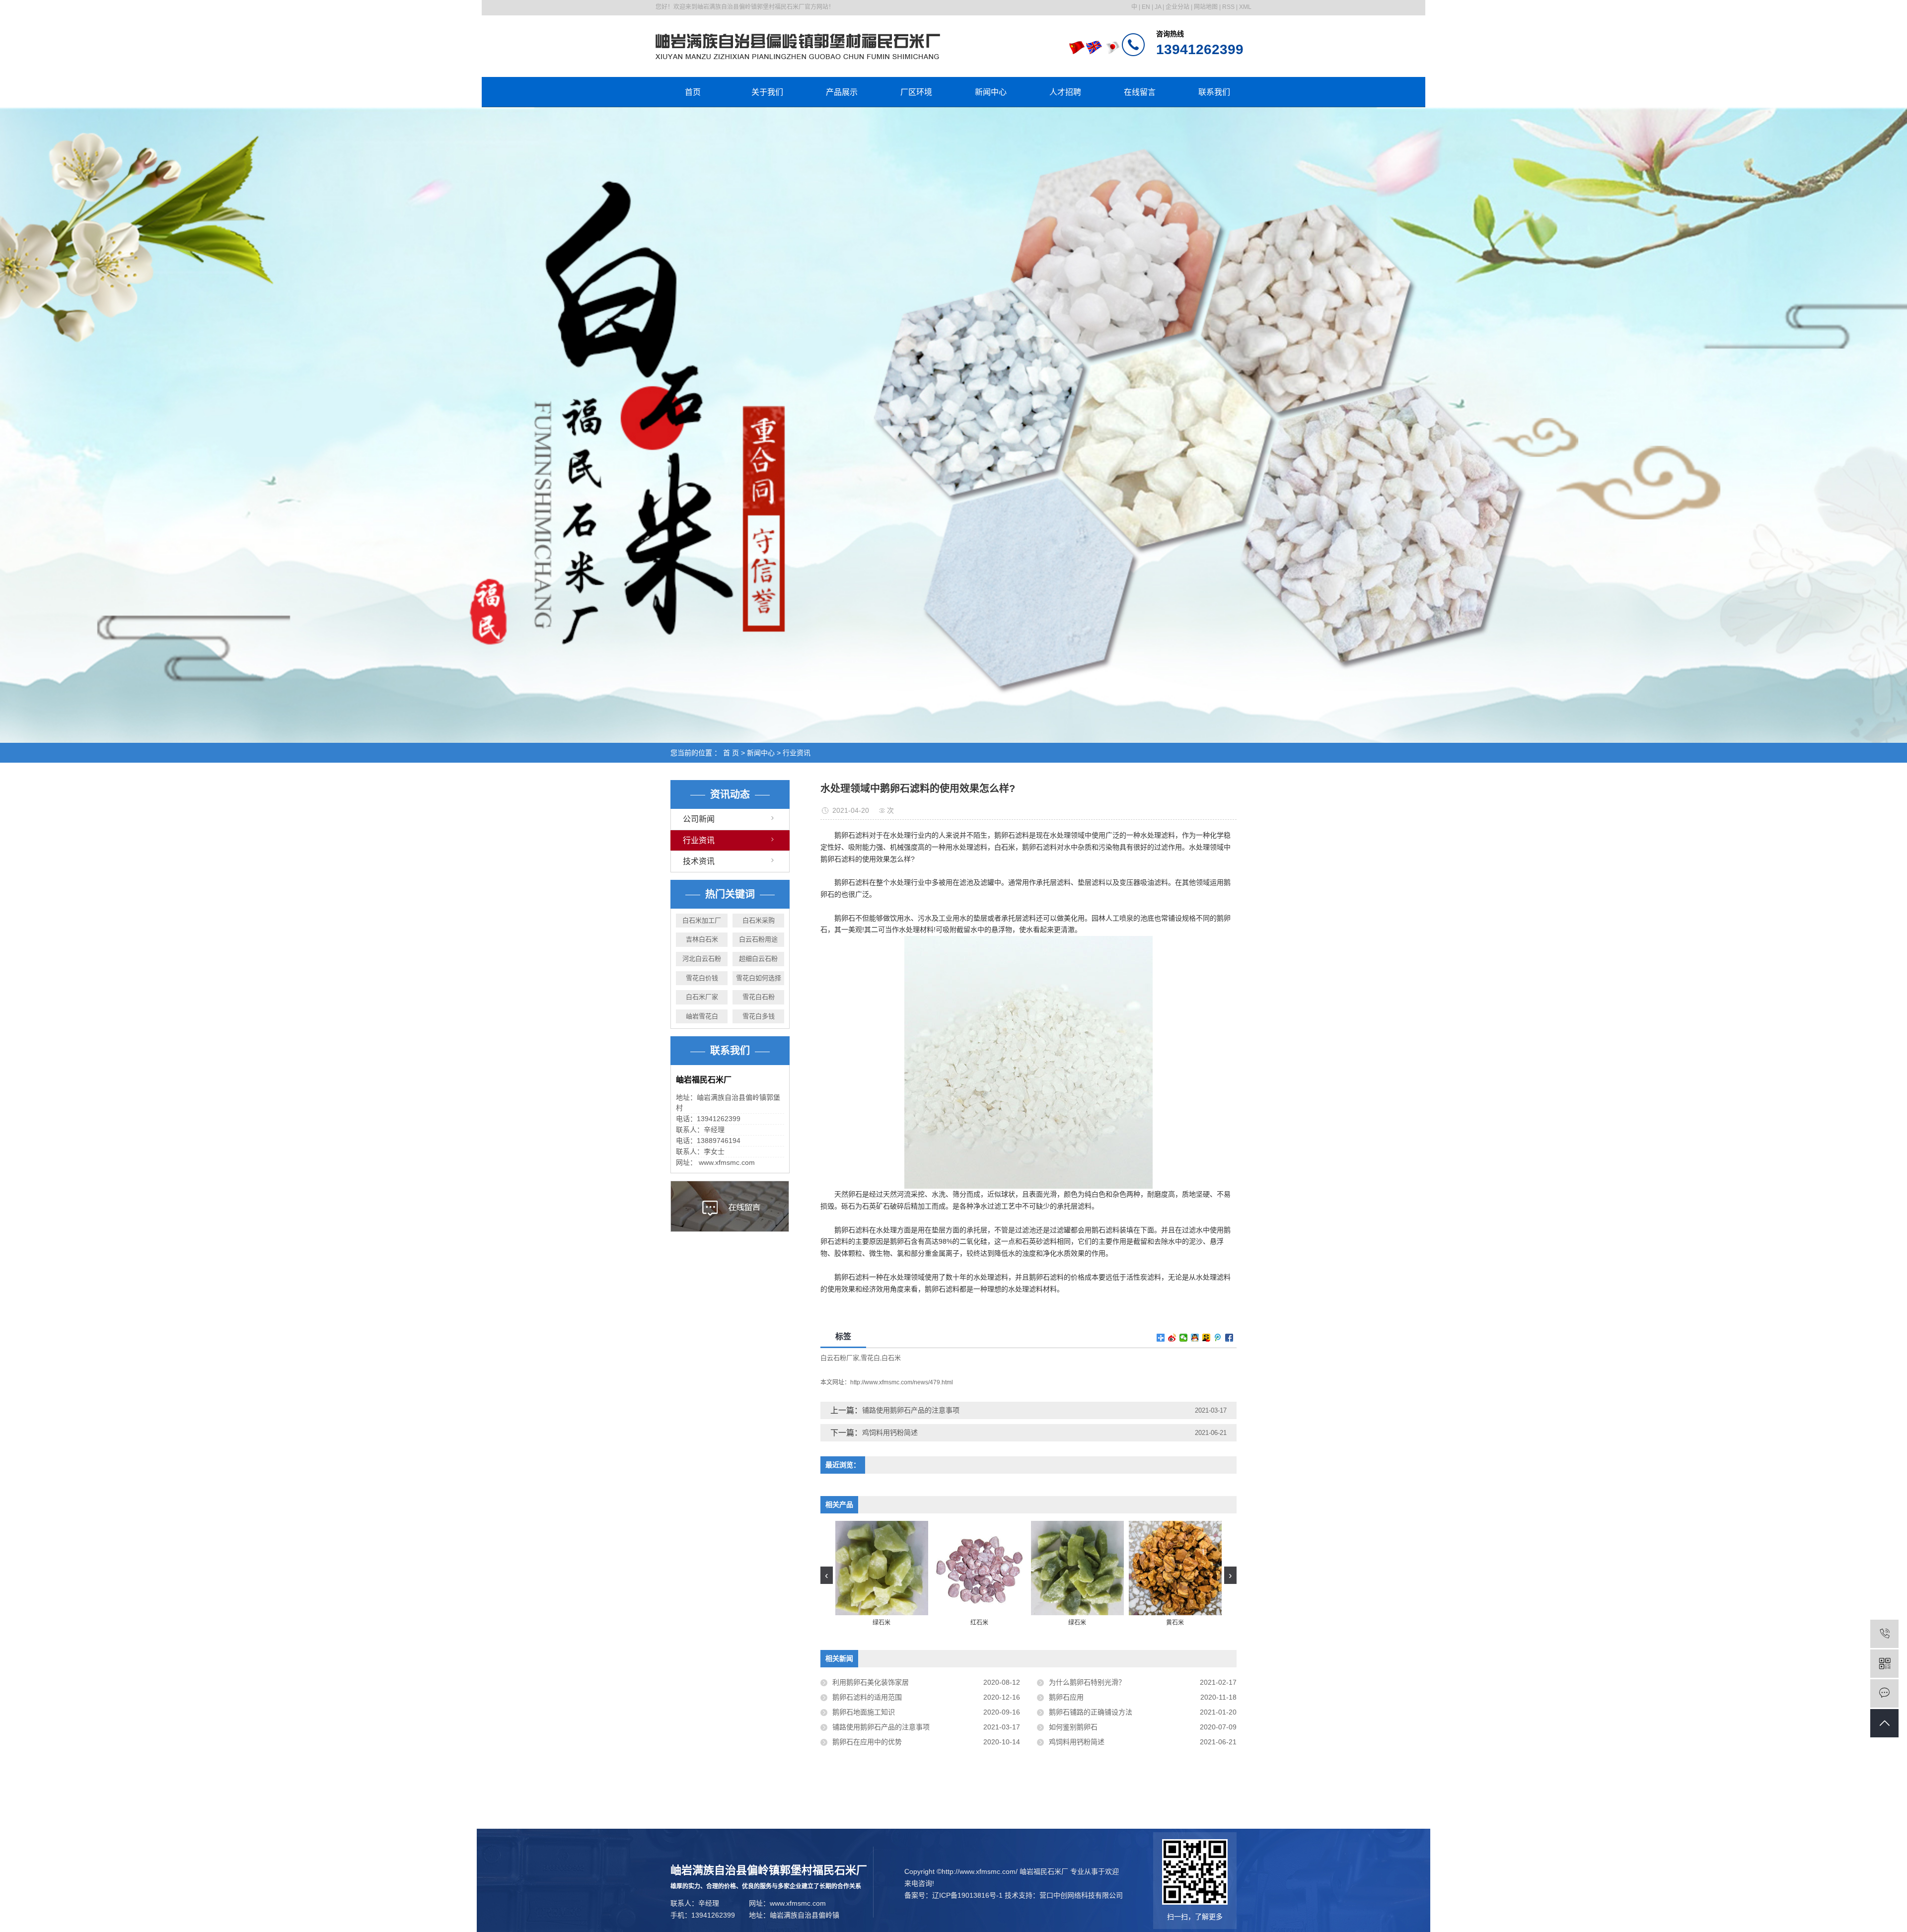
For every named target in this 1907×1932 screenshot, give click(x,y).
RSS (1228, 7)
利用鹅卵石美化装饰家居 (871, 1682)
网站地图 (1206, 7)
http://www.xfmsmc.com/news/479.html (902, 1382)
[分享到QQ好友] (1195, 1338)
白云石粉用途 (758, 939)
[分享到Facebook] (1229, 1338)
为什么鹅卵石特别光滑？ (1087, 1682)
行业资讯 (797, 753)
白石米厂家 (702, 997)
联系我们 (1214, 92)
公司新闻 (699, 819)
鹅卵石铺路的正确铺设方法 (1091, 1712)
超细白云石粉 (758, 959)
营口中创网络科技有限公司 (1081, 1895)
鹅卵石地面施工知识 (864, 1712)
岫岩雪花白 (702, 1016)
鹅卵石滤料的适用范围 (867, 1697)
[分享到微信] (1184, 1338)
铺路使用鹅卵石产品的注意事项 (911, 1410)
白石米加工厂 (702, 920)
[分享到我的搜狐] (1207, 1338)
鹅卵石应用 (1066, 1697)
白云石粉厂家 (840, 1358)
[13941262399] (1884, 1634)
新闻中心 (991, 92)
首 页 (731, 753)
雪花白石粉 (759, 997)
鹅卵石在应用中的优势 (867, 1742)
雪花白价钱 (702, 978)
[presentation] (827, 1575)
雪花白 (870, 1358)
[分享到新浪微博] (1172, 1338)
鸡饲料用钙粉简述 (890, 1432)
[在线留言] (1884, 1693)
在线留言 (1140, 92)
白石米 (891, 1358)
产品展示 (842, 92)
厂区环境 (916, 92)
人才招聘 (1065, 92)
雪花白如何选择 (759, 978)
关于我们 (767, 92)
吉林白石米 (702, 939)
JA (1158, 7)
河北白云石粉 (702, 959)
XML (1245, 7)
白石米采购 (759, 920)
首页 (693, 92)
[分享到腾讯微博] (1218, 1338)
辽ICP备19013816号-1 (967, 1895)
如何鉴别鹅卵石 (1073, 1727)
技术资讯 (699, 861)
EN (1146, 7)
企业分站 (1177, 7)
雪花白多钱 (759, 1016)
